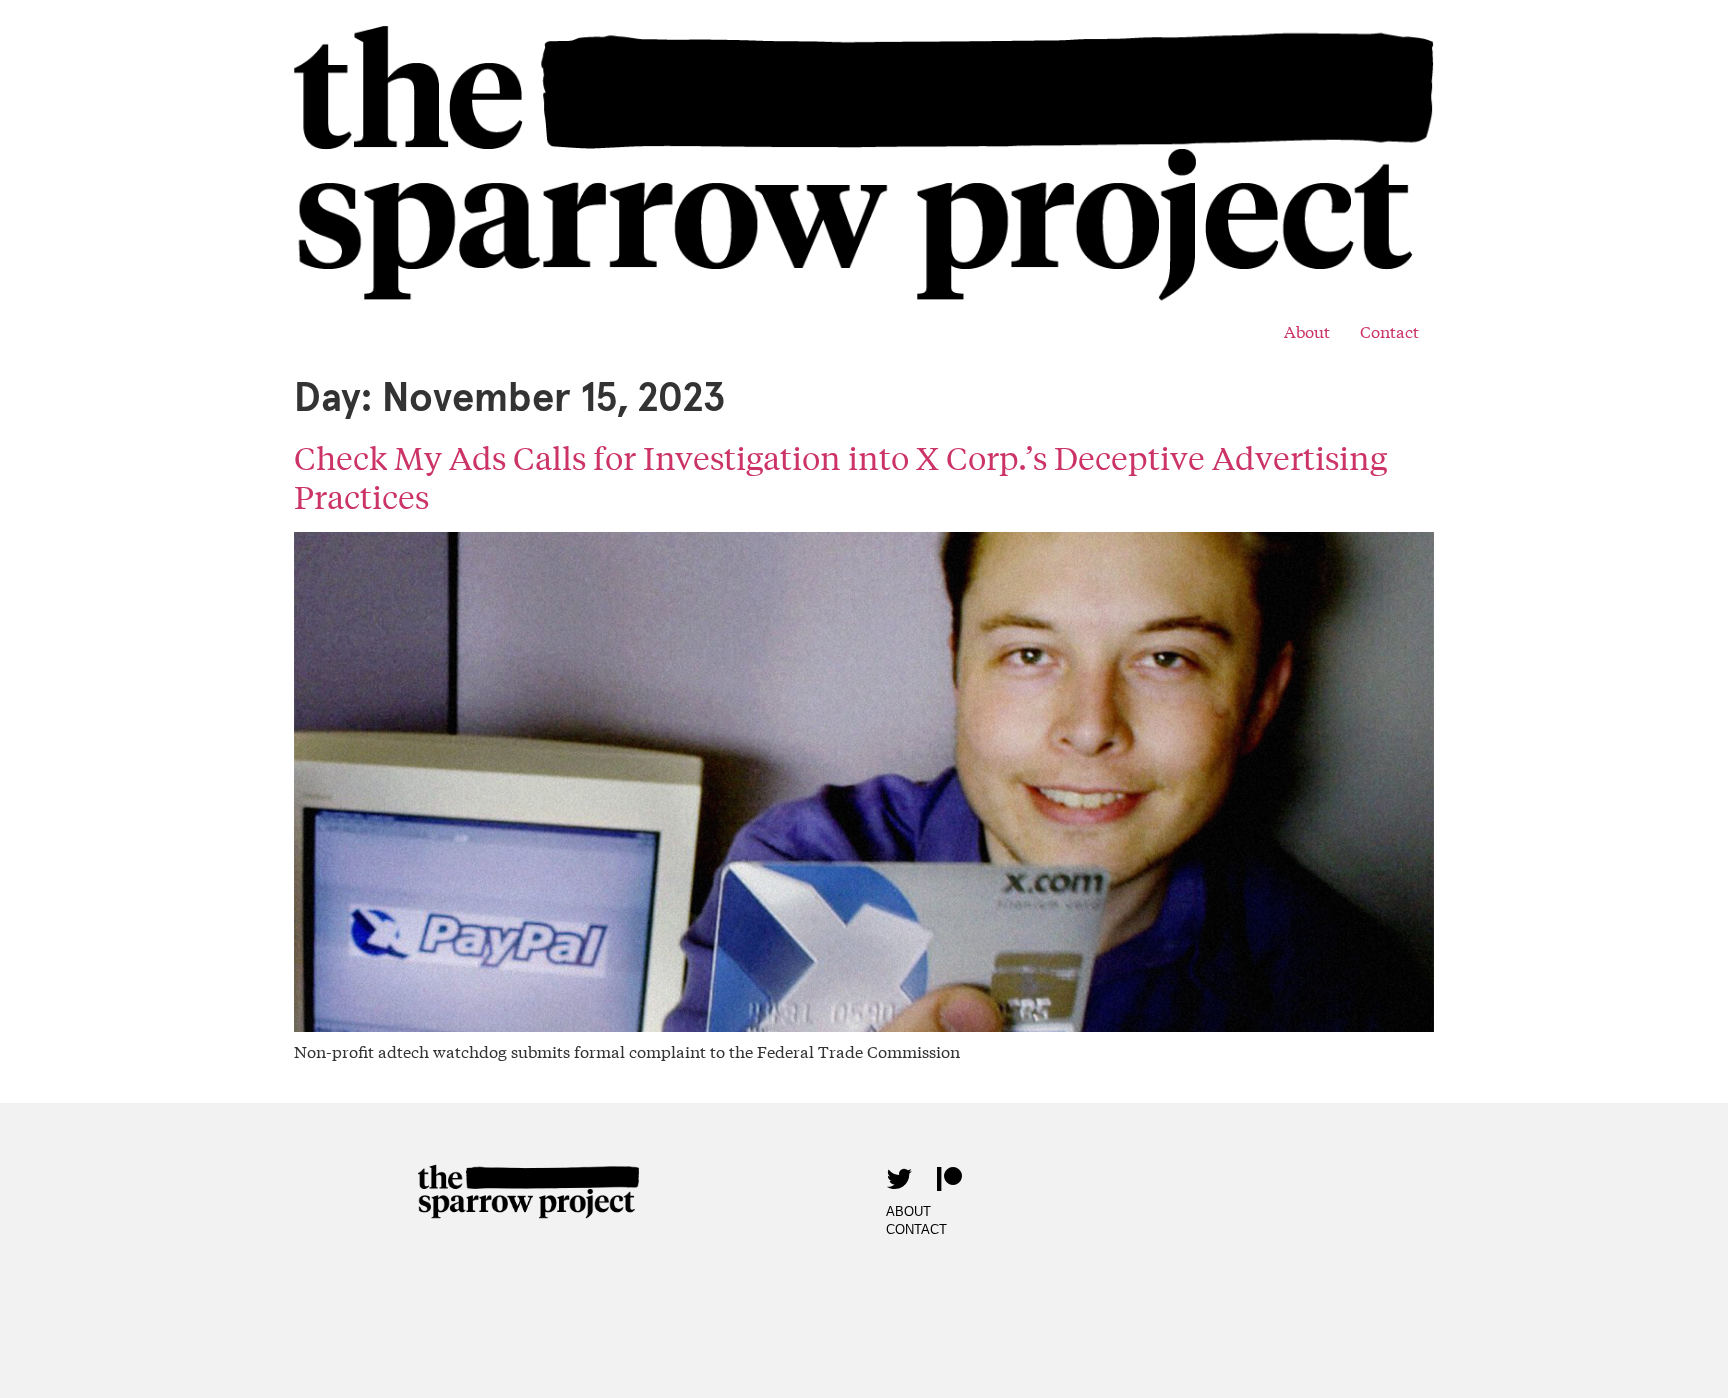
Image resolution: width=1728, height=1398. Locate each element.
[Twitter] (899, 1178)
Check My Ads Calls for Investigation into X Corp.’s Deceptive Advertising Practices (840, 477)
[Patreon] (949, 1178)
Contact (1389, 330)
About (1307, 330)
